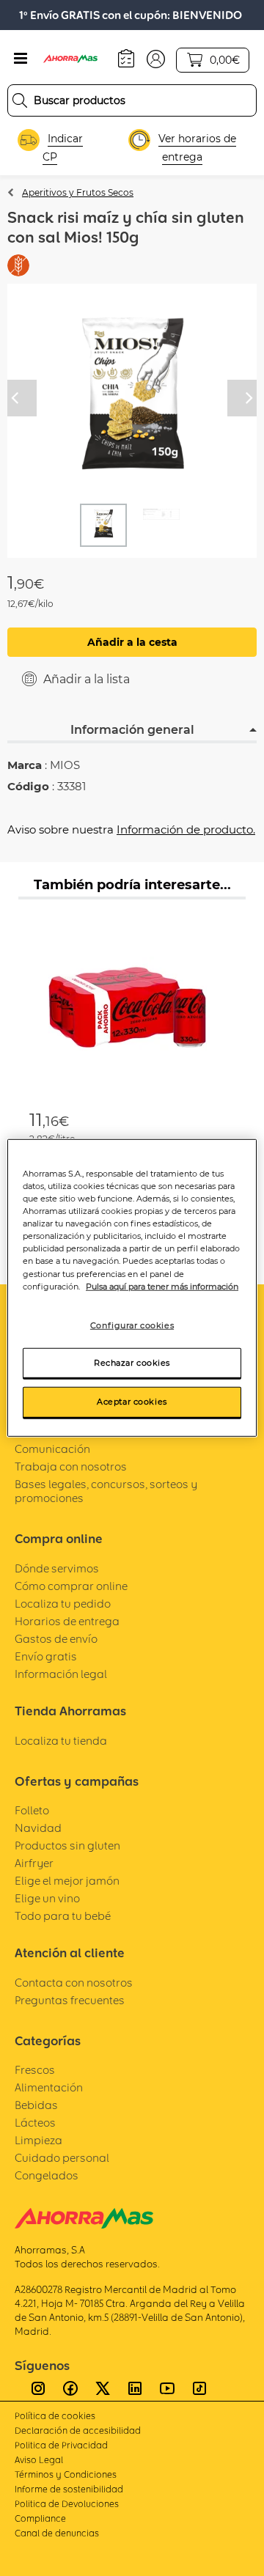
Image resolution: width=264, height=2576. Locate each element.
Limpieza (38, 2140)
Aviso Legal (39, 2460)
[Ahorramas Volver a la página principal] (77, 59)
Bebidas (36, 2105)
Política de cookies (55, 2416)
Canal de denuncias (57, 2533)
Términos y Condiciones (66, 2474)
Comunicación (52, 1449)
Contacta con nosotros (74, 1983)
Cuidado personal (62, 2158)
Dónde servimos (57, 1568)
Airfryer (34, 1863)
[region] (132, 1288)
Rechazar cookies (132, 1362)
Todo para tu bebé (63, 1916)
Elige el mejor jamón (67, 1881)
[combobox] (132, 100)
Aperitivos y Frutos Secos (78, 192)
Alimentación (49, 2087)
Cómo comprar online (71, 1586)
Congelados (47, 2175)
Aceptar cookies (132, 1402)
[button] (156, 58)
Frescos (35, 2070)
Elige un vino (47, 1898)
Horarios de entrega (67, 1621)
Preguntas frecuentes (70, 2000)
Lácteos (35, 2123)
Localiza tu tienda (61, 1741)
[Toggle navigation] (21, 59)
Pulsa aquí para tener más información (162, 1286)
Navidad (38, 1828)
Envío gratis (46, 1656)
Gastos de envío (56, 1639)
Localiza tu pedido (63, 1604)
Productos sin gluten (67, 1845)
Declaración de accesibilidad (78, 2430)
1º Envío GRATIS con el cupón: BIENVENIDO (131, 15)
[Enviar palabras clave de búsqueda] (20, 100)
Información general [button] (132, 730)
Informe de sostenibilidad (69, 2489)
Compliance (40, 2518)
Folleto (32, 1810)
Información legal (61, 1674)
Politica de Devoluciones (67, 2504)
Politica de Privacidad (61, 2445)
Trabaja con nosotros (71, 1467)
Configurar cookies (132, 1325)
